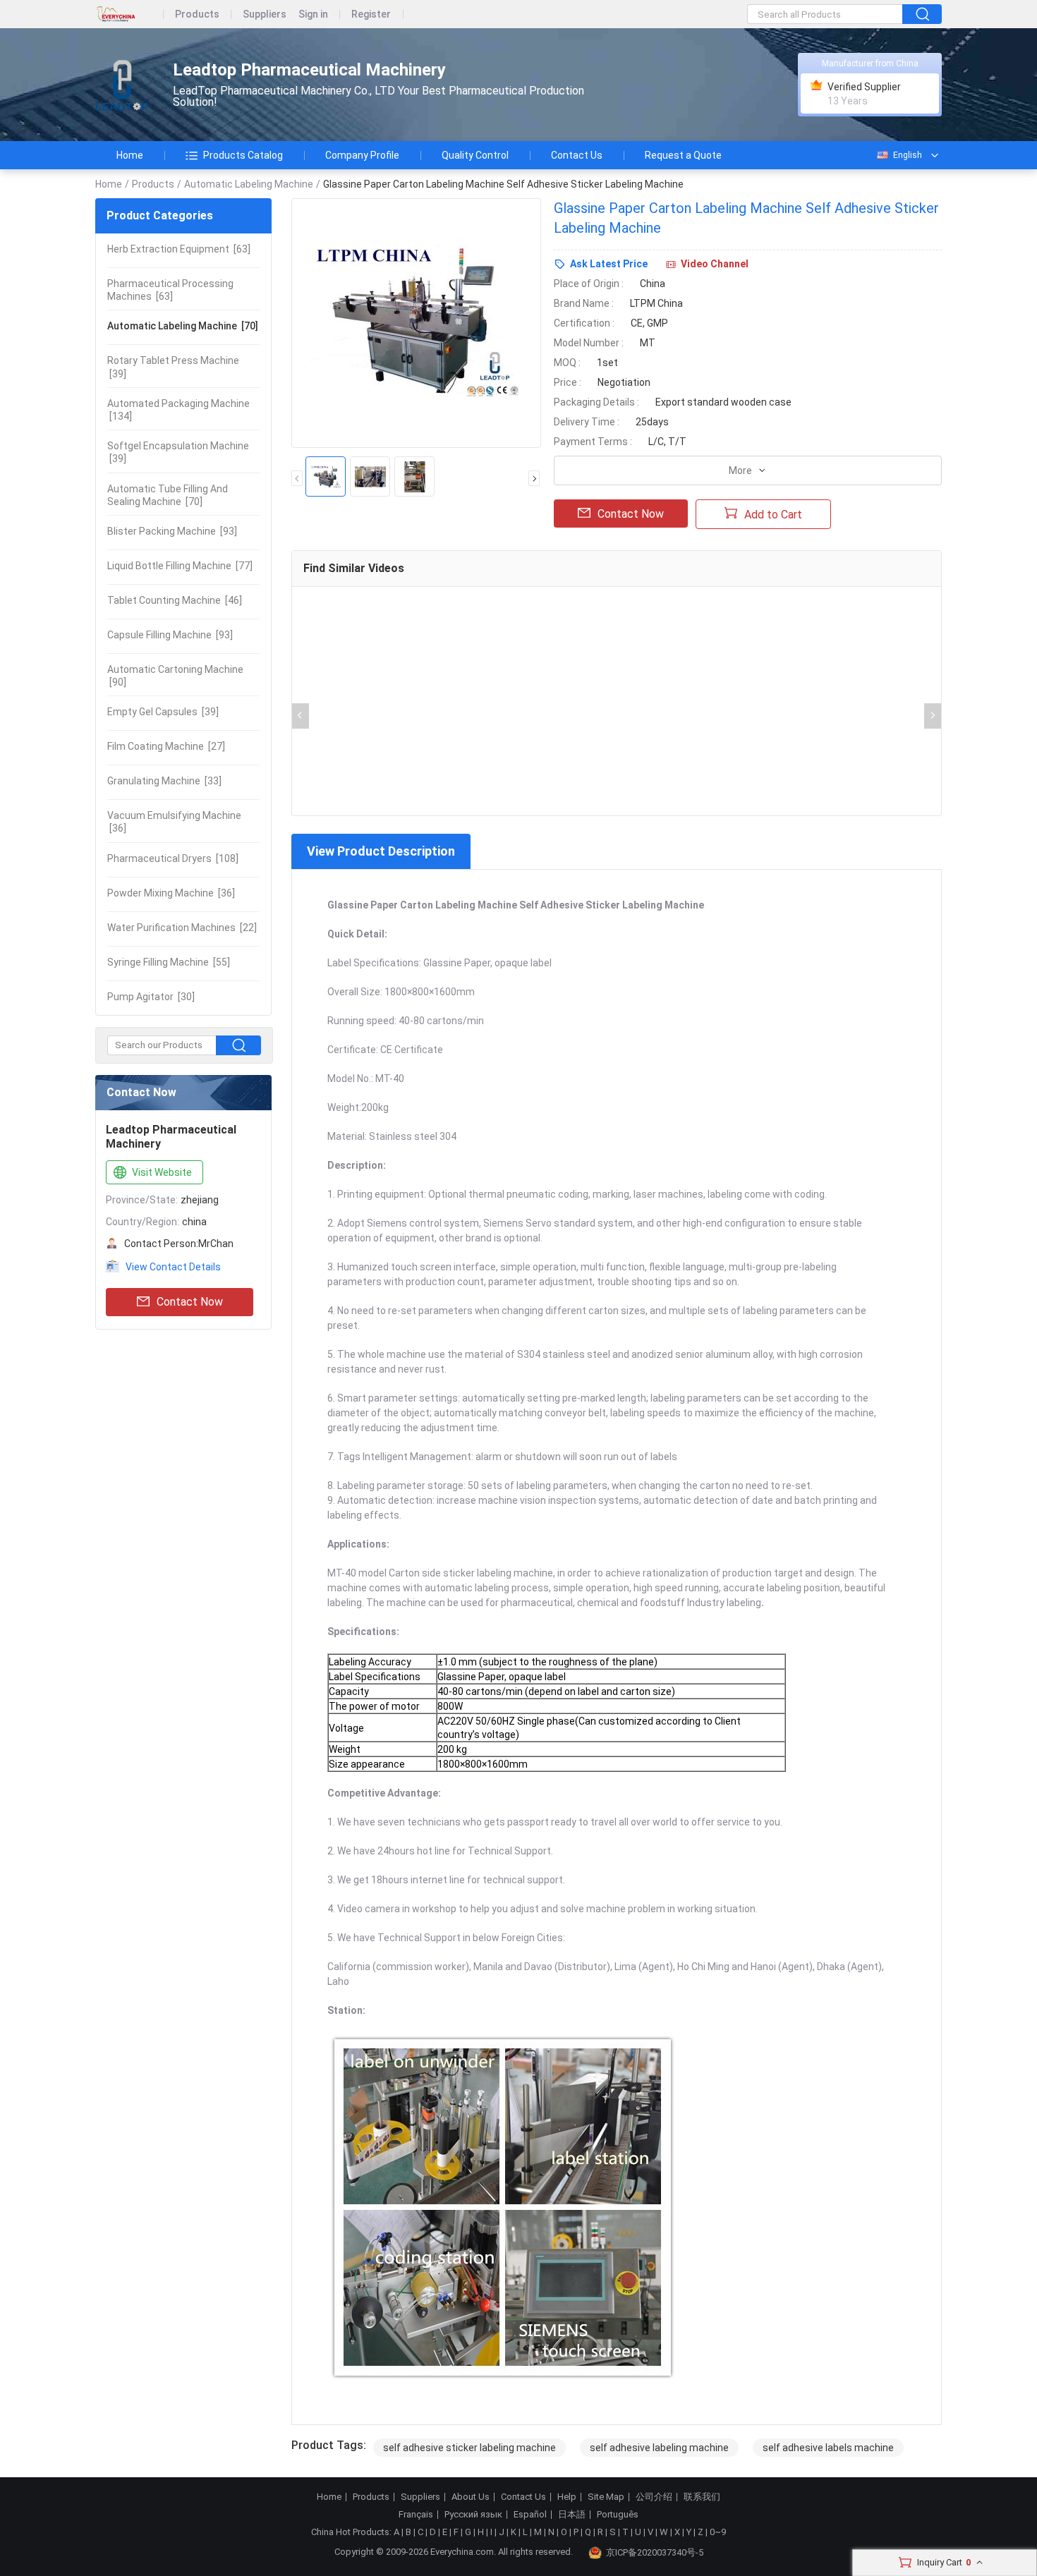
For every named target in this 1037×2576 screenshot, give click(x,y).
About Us (471, 2497)
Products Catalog (243, 155)
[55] (169, 962)
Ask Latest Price (609, 264)
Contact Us (577, 155)
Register (371, 14)
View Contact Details (173, 1267)
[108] (173, 858)
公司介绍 (654, 2497)
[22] (182, 928)
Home (130, 155)
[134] (178, 410)
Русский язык (473, 2515)
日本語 (572, 2515)
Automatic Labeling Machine (249, 184)
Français (416, 2515)
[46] (175, 600)
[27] (166, 746)
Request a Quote (683, 155)
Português (618, 2515)
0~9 (718, 2532)
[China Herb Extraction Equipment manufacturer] (122, 85)
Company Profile (362, 155)
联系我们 (702, 2497)
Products (197, 14)
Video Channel (715, 264)
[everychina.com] (129, 14)
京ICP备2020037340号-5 (655, 2552)
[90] (175, 676)
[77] (180, 566)
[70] (183, 326)
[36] (174, 822)
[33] (164, 781)
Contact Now (190, 1302)
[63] (179, 249)
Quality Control (475, 155)
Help (567, 2497)
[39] (173, 367)
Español (530, 2515)
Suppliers (265, 14)
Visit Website (162, 1172)
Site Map (606, 2497)
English (908, 155)
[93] (172, 531)
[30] (151, 997)
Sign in (313, 14)
